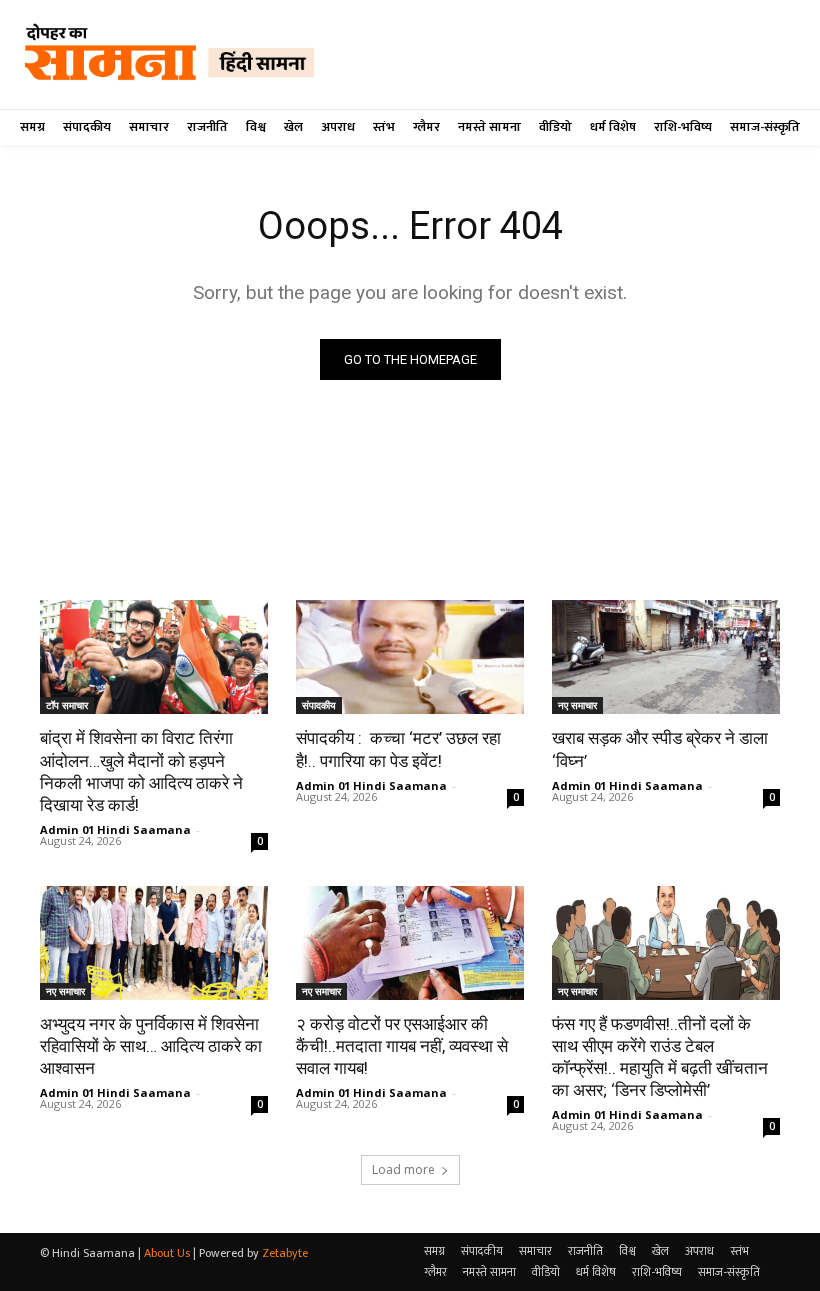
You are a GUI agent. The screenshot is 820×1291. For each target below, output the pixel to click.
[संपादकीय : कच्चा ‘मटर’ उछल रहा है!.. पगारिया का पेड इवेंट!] (410, 657)
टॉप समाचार (67, 705)
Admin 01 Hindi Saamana (115, 829)
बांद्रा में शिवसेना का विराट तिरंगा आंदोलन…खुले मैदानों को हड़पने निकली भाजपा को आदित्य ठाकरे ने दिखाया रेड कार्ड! (141, 771)
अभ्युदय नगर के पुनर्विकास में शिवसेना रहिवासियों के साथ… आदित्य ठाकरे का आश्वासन (151, 1046)
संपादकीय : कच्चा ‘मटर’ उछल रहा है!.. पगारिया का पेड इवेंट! (398, 749)
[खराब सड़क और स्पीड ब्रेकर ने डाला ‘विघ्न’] (666, 657)
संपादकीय (319, 705)
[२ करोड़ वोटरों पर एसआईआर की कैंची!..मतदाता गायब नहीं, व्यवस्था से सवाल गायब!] (410, 943)
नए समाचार (577, 705)
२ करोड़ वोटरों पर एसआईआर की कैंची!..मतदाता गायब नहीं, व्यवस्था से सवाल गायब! (402, 1046)
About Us (167, 1253)
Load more (403, 1169)
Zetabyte (285, 1253)
